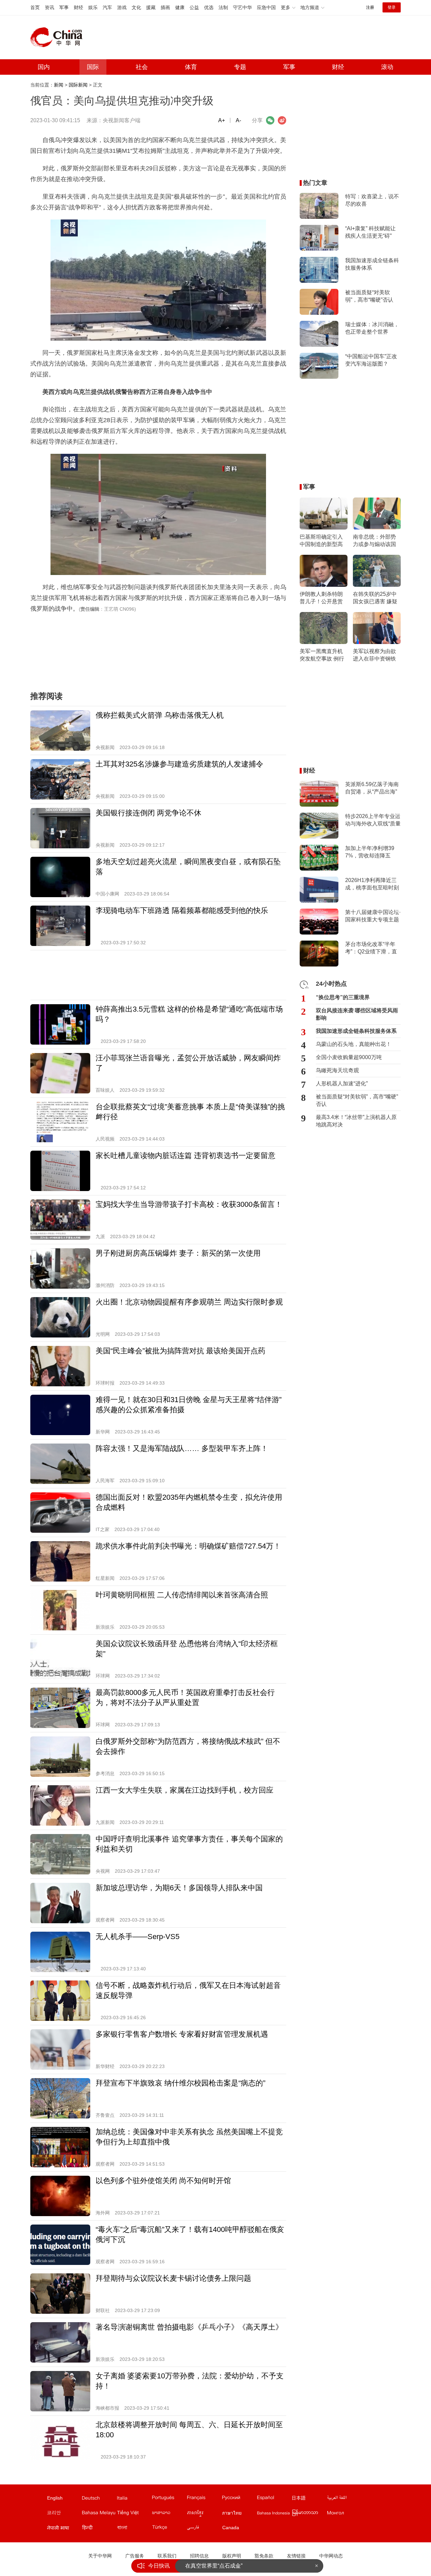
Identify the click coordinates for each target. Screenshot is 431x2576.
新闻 (59, 85)
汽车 (107, 7)
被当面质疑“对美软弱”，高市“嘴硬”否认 (369, 296)
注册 (370, 7)
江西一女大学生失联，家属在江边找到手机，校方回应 (185, 1790)
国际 (93, 67)
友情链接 (296, 2556)
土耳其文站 (169, 2529)
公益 (194, 7)
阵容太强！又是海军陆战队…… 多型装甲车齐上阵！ (182, 1448)
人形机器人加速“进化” (342, 1083)
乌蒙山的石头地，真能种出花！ (354, 1044)
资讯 (49, 7)
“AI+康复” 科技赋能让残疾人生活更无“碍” (370, 232)
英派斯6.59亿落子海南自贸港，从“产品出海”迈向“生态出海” (372, 788)
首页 (35, 7)
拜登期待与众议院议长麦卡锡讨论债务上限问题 (173, 2278)
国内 (44, 67)
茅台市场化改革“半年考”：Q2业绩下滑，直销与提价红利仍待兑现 (372, 948)
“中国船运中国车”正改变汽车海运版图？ (371, 360)
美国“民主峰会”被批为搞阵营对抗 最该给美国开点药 (180, 1351)
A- (238, 120)
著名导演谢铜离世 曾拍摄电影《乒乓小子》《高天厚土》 (189, 2327)
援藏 (151, 7)
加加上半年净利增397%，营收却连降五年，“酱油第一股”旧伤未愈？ (371, 852)
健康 (180, 7)
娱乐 (93, 7)
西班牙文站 (274, 2499)
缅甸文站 (309, 2514)
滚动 (387, 67)
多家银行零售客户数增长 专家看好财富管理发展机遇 (182, 2034)
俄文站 (239, 2499)
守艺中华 (242, 7)
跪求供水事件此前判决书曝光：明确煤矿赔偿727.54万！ (188, 1546)
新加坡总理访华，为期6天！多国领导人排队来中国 (179, 1888)
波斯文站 (204, 2529)
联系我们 (167, 2556)
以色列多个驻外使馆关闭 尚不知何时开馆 (163, 2181)
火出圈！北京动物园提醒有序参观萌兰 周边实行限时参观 (189, 1302)
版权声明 (232, 2556)
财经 (78, 7)
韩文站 (64, 2514)
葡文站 (169, 2499)
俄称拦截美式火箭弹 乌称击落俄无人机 (160, 715)
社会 (142, 67)
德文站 (99, 2499)
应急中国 (266, 7)
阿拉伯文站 (344, 2499)
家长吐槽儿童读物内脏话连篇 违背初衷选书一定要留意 (186, 1156)
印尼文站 (274, 2514)
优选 (209, 7)
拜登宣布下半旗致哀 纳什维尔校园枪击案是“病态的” (180, 2083)
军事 (64, 7)
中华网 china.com (59, 37)
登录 (392, 7)
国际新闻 (78, 85)
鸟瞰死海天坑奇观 (337, 1070)
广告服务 (135, 2556)
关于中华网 (100, 2556)
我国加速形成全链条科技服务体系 (372, 264)
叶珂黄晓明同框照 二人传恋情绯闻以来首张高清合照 (182, 1595)
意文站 (134, 2499)
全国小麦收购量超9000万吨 (349, 1057)
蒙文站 (344, 2514)
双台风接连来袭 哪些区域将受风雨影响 (357, 1014)
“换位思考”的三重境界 (343, 997)
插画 (165, 7)
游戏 (122, 7)
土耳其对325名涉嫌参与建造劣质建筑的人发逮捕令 (179, 764)
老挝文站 (169, 2514)
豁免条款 (264, 2556)
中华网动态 (331, 2556)
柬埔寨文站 (204, 2514)
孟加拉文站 (134, 2529)
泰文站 (239, 2514)
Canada (231, 2528)
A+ (222, 120)
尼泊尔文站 (64, 2529)
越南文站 (134, 2514)
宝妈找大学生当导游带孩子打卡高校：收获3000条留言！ (189, 1204)
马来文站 (99, 2514)
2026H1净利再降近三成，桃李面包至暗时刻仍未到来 (372, 884)
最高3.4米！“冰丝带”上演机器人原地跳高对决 (356, 1121)
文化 (136, 7)
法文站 (204, 2499)
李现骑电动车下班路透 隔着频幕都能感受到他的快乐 (182, 910)
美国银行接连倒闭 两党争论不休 (148, 813)
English (55, 2498)
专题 (240, 67)
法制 (223, 7)
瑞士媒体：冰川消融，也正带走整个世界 (372, 328)
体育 (191, 67)
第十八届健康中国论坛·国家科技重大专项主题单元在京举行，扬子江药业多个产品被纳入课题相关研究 (373, 916)
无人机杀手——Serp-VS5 (138, 1937)
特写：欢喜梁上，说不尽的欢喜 (372, 200)
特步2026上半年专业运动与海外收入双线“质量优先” (373, 820)
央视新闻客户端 (122, 120)
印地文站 (99, 2529)
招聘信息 (199, 2556)
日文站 (309, 2499)
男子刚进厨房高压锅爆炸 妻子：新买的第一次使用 (178, 1253)
